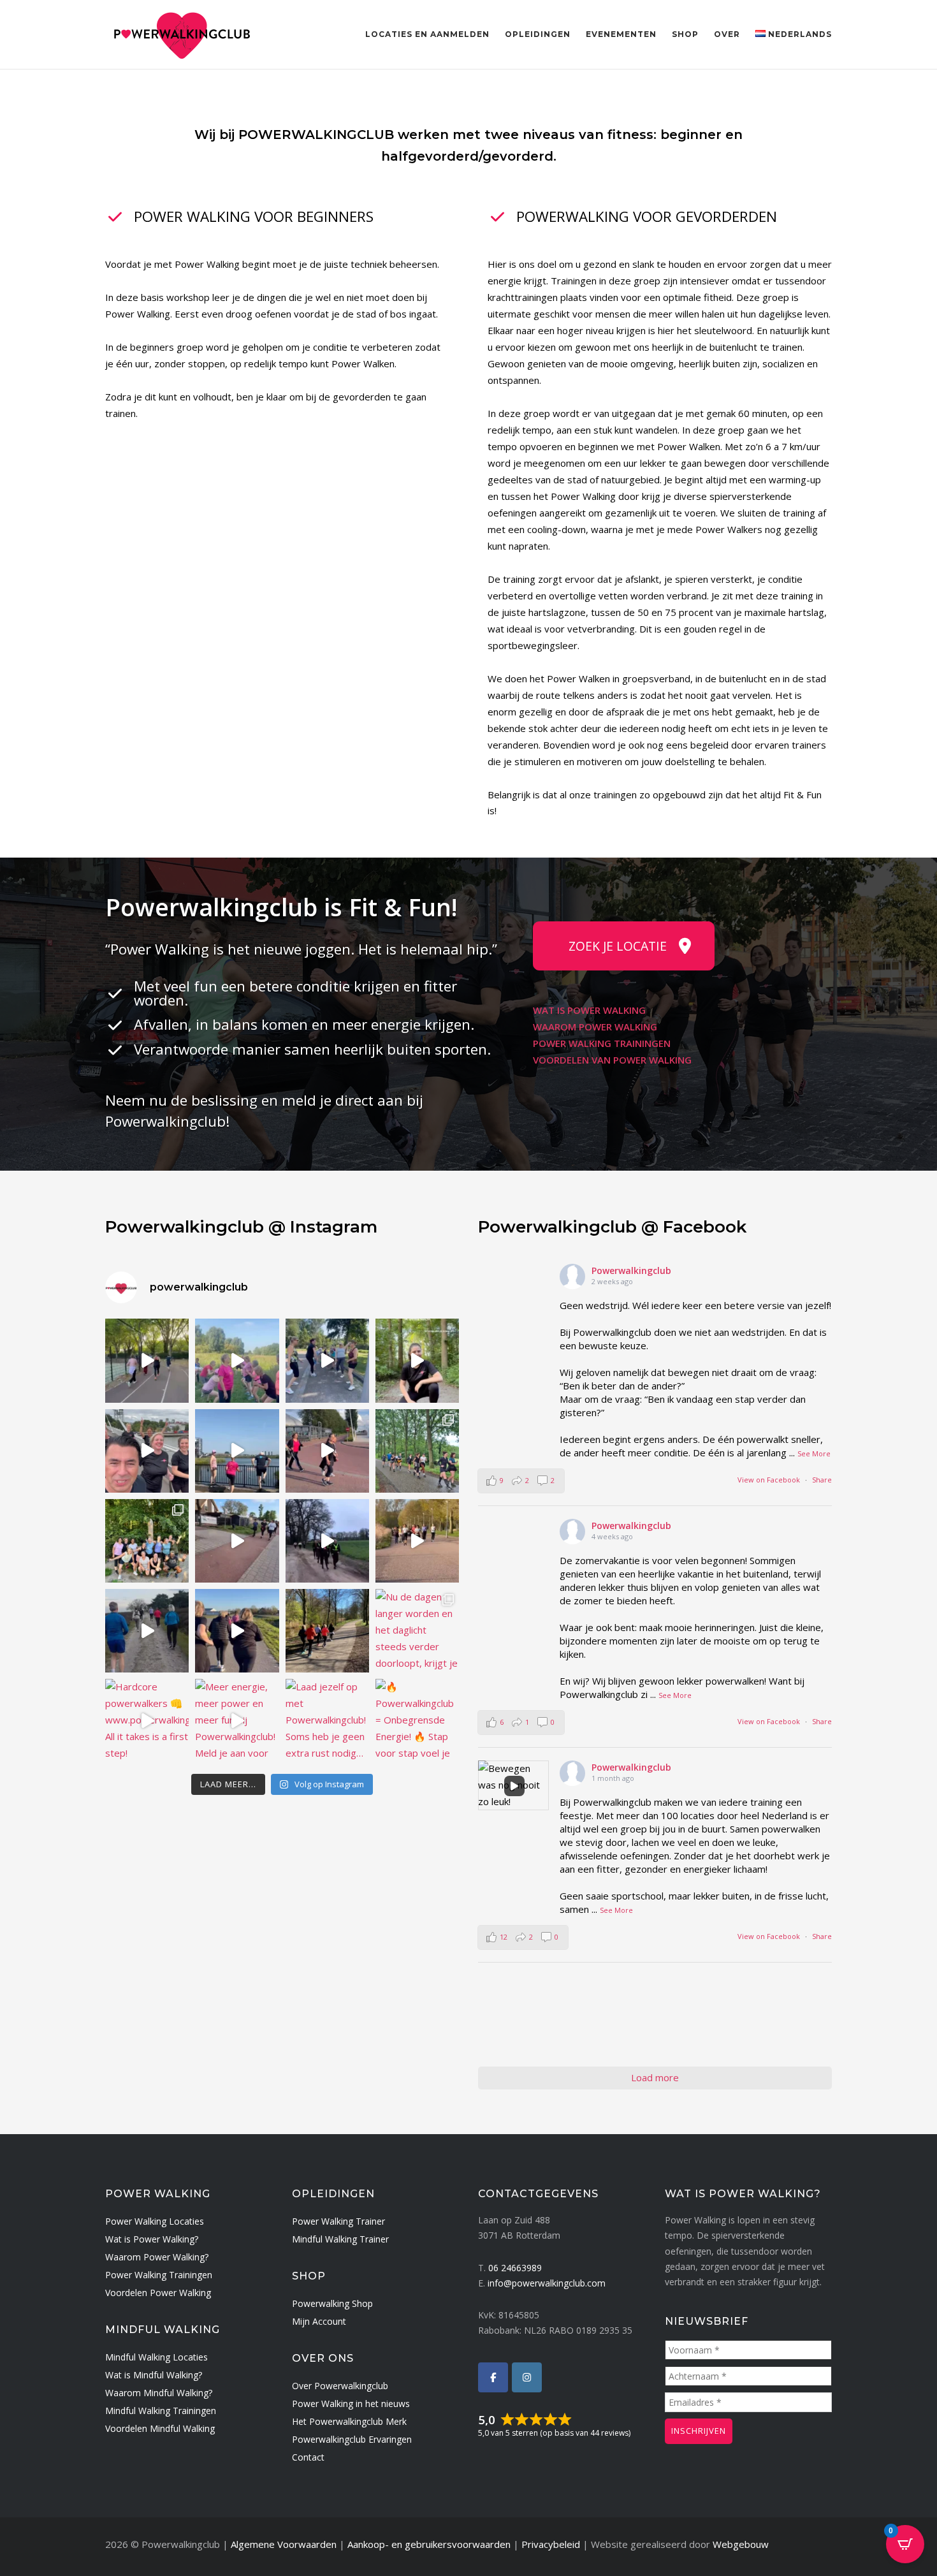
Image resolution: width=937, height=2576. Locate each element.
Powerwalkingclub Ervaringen (352, 2439)
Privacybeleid (551, 2544)
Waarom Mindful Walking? (159, 2393)
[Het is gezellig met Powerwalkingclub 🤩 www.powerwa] (237, 1451)
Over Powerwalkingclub (340, 2386)
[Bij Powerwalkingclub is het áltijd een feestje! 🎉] (327, 1541)
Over (727, 34)
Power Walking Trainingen (159, 2275)
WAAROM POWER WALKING (595, 1027)
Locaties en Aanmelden (427, 34)
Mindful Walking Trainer (340, 2239)
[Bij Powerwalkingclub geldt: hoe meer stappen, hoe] (237, 1541)
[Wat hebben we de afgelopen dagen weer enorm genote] (147, 1541)
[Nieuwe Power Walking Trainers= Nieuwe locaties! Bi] (147, 1451)
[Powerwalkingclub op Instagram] (527, 2377)
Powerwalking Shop (332, 2303)
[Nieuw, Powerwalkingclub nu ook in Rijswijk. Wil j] (417, 1360)
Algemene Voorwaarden (284, 2544)
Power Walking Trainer (338, 2221)
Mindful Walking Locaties (156, 2357)
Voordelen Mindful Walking (160, 2428)
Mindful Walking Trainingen (161, 2411)
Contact (308, 2457)
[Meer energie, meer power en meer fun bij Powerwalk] (237, 1721)
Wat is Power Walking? (152, 2239)
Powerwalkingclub (631, 1270)
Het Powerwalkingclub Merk (349, 2421)
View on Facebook (769, 1480)
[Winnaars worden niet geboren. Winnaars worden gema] (327, 1451)
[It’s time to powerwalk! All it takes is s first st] (237, 1631)
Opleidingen (538, 34)
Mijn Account (319, 2321)
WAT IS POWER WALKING (589, 1010)
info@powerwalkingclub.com (547, 2283)
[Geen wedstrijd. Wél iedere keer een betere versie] (147, 1360)
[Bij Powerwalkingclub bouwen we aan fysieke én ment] (417, 1451)
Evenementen (621, 34)
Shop (685, 34)
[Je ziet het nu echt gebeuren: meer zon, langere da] (327, 1631)
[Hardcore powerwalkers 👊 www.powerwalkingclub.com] (147, 1721)
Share (822, 1480)
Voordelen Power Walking (158, 2293)
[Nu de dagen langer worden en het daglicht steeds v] (417, 1631)
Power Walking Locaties (155, 2221)
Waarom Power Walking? (157, 2257)
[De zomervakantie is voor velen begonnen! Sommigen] (237, 1360)
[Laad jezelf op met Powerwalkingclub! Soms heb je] (327, 1721)
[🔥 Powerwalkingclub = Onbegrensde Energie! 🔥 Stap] (417, 1721)
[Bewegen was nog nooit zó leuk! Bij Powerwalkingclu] (327, 1360)
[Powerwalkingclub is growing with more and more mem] (417, 1541)
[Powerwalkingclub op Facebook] (493, 2377)
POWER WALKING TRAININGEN (602, 1043)
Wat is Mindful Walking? (154, 2375)
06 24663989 (515, 2268)
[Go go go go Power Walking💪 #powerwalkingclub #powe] (147, 1631)
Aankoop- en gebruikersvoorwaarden (429, 2544)
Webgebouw (741, 2544)
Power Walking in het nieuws (351, 2404)
